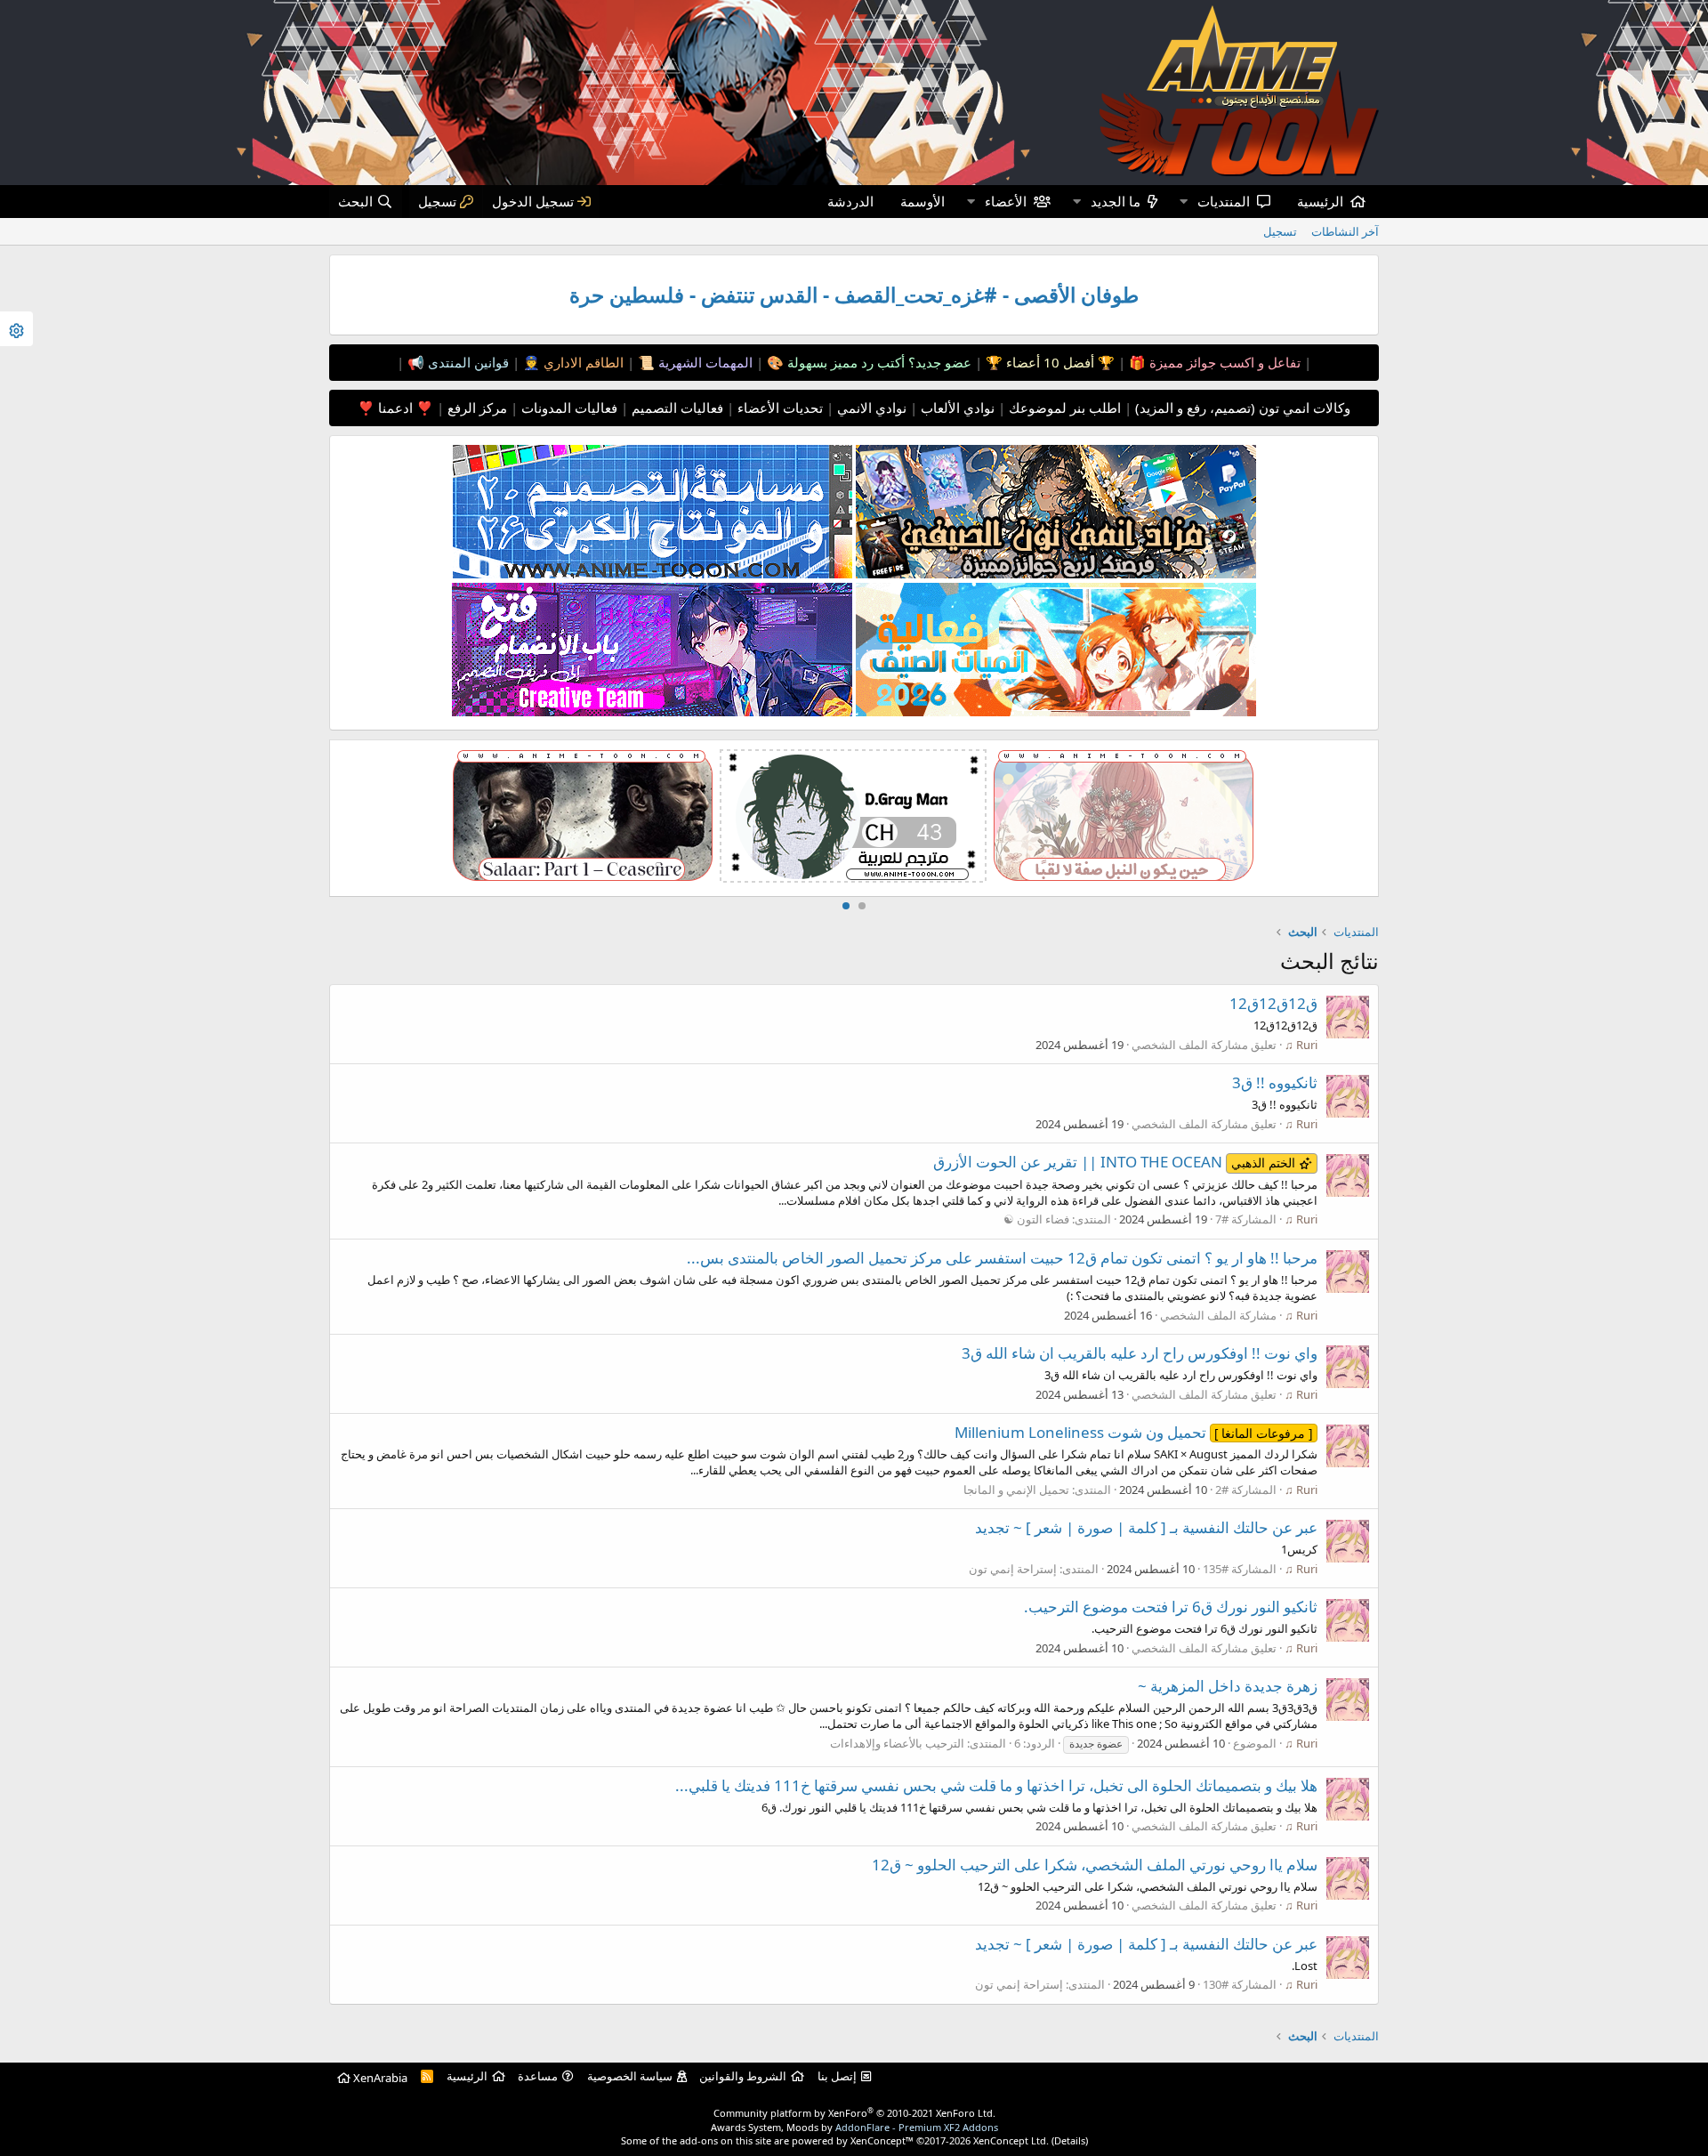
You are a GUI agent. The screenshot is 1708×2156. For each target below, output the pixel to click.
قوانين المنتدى (467, 362)
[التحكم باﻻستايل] (16, 329)
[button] (1183, 202)
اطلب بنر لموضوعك (1063, 408)
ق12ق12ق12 (1273, 1003)
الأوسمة (922, 201)
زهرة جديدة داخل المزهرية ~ (1228, 1686)
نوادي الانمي (870, 408)
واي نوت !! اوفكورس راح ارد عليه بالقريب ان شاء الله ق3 (1140, 1353)
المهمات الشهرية (704, 362)
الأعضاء (1006, 201)
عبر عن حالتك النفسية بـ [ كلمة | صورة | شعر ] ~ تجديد (1146, 1527)
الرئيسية (1320, 201)
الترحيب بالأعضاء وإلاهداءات (897, 1743)
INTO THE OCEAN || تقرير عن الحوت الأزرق (1114, 1162)
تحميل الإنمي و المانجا (1016, 1490)
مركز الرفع (475, 408)
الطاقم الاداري (582, 362)
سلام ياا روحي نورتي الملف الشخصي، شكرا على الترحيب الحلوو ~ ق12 (1095, 1865)
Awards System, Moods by (854, 2127)
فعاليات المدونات (568, 408)
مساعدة (538, 2076)
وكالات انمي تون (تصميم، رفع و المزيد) (1243, 408)
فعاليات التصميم (676, 408)
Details (1070, 2140)
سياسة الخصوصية (630, 2076)
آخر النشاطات (1345, 231)
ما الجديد (1116, 201)
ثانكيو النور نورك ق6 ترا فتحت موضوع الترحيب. (1171, 1607)
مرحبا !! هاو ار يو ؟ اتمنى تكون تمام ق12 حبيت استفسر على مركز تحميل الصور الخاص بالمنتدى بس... (1002, 1258)
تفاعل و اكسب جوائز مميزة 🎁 (1213, 362)
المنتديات (1224, 201)
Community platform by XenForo (854, 2113)
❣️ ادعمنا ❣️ (395, 408)
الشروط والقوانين (743, 2076)
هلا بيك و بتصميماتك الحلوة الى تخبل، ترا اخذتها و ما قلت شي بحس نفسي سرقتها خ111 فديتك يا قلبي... (996, 1785)
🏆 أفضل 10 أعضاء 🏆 (1048, 362)
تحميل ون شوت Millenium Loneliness (1134, 1432)
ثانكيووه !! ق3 (1275, 1082)
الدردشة (850, 201)
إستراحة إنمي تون (1013, 1569)
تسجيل (1280, 231)
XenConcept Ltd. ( (1014, 2140)
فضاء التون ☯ (1036, 1219)
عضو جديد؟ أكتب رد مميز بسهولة (878, 362)
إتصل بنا (837, 2076)
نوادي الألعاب (956, 408)
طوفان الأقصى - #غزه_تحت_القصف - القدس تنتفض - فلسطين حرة (854, 295)
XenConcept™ (882, 2140)
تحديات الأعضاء (778, 408)
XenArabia (379, 2078)
